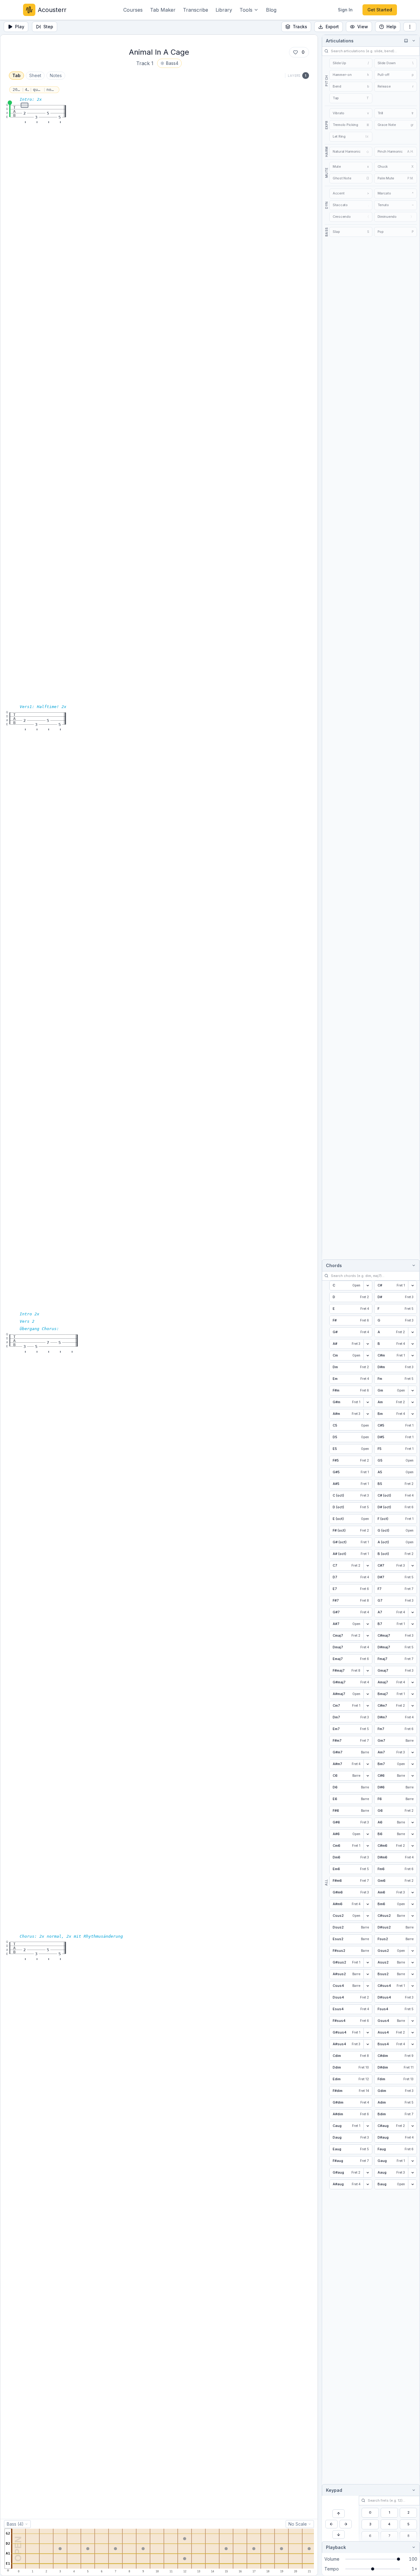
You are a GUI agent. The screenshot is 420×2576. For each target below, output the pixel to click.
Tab (16, 75)
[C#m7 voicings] (412, 1706)
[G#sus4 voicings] (368, 2033)
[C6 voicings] (368, 1776)
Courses (133, 10)
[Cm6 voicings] (368, 1846)
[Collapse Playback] (413, 2547)
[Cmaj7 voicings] (368, 1636)
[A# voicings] (368, 1344)
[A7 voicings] (412, 1612)
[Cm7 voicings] (368, 1706)
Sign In (345, 10)
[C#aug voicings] (412, 2126)
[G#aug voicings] (368, 2173)
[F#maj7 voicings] (368, 1671)
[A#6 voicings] (368, 1834)
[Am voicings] (412, 1402)
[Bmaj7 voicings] (412, 1694)
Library (224, 10)
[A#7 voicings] (368, 1624)
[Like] (295, 52)
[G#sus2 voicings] (368, 1963)
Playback (336, 2547)
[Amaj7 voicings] (412, 1682)
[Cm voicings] (368, 1356)
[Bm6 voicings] (412, 1904)
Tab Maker (163, 10)
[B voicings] (412, 1344)
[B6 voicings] (412, 1834)
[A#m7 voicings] (368, 1764)
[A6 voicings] (412, 1822)
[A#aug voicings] (368, 2184)
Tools (246, 10)
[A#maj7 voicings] (368, 1694)
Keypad (334, 2490)
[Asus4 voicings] (412, 2033)
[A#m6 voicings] (368, 1904)
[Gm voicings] (412, 1391)
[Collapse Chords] (413, 1265)
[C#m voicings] (412, 1356)
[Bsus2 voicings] (412, 1974)
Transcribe (196, 10)
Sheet (35, 75)
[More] (410, 27)
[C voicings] (368, 1286)
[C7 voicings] (368, 1566)
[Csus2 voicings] (368, 1916)
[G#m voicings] (368, 1402)
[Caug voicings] (368, 2126)
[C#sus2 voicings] (412, 1916)
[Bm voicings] (412, 1414)
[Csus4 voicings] (368, 1986)
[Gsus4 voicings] (412, 2021)
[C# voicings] (412, 1286)
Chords (334, 1265)
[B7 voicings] (412, 1624)
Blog (271, 10)
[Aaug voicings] (412, 2173)
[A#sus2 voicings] (368, 1974)
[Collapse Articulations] (413, 41)
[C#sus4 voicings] (412, 1986)
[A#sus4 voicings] (368, 2044)
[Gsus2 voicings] (412, 1951)
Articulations (340, 41)
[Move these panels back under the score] (406, 41)
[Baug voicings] (412, 2184)
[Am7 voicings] (412, 1752)
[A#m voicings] (368, 1414)
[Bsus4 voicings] (412, 2044)
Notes (56, 75)
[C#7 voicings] (412, 1566)
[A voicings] (412, 1332)
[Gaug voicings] (412, 2161)
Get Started (380, 10)
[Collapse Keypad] (413, 2490)
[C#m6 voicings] (412, 1846)
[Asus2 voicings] (412, 1963)
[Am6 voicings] (412, 1893)
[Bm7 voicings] (412, 1764)
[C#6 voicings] (412, 1776)
